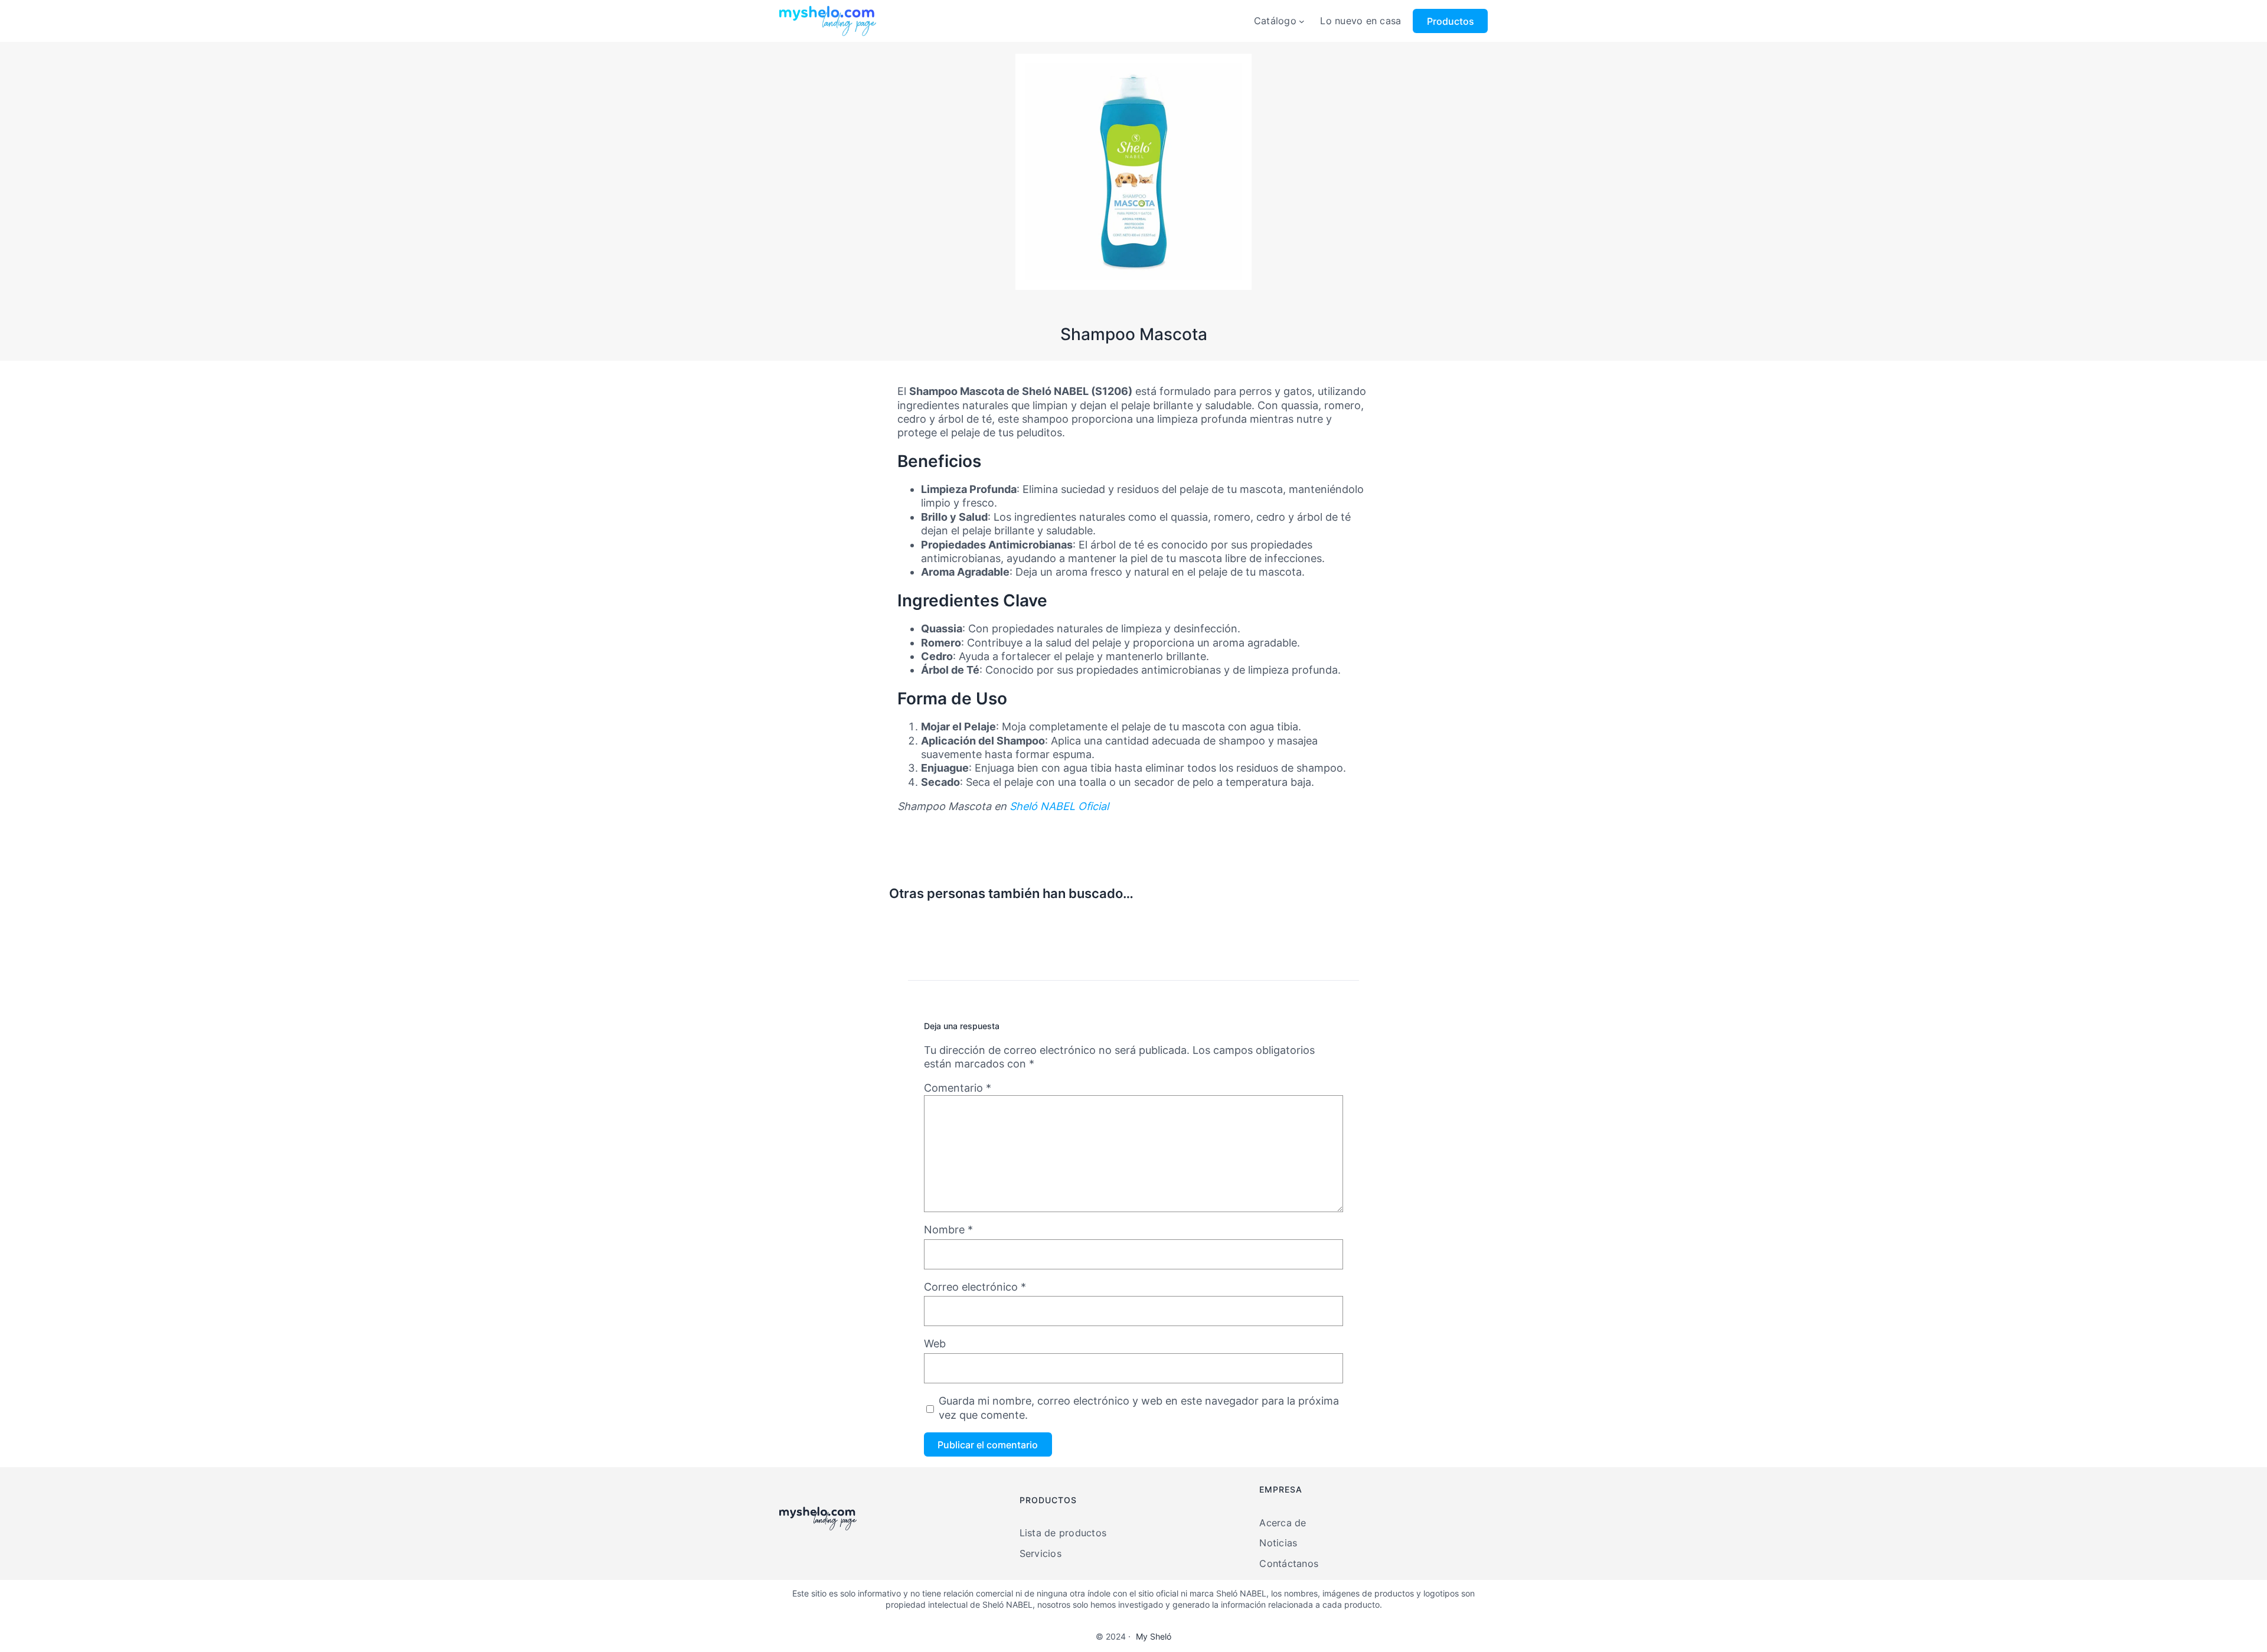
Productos (1451, 21)
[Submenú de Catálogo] (1302, 21)
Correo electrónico (975, 1287)
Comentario (958, 1088)
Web (935, 1344)
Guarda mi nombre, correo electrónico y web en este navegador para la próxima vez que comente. (1139, 1408)
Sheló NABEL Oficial (1059, 806)
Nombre (948, 1230)
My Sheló (1154, 1636)
